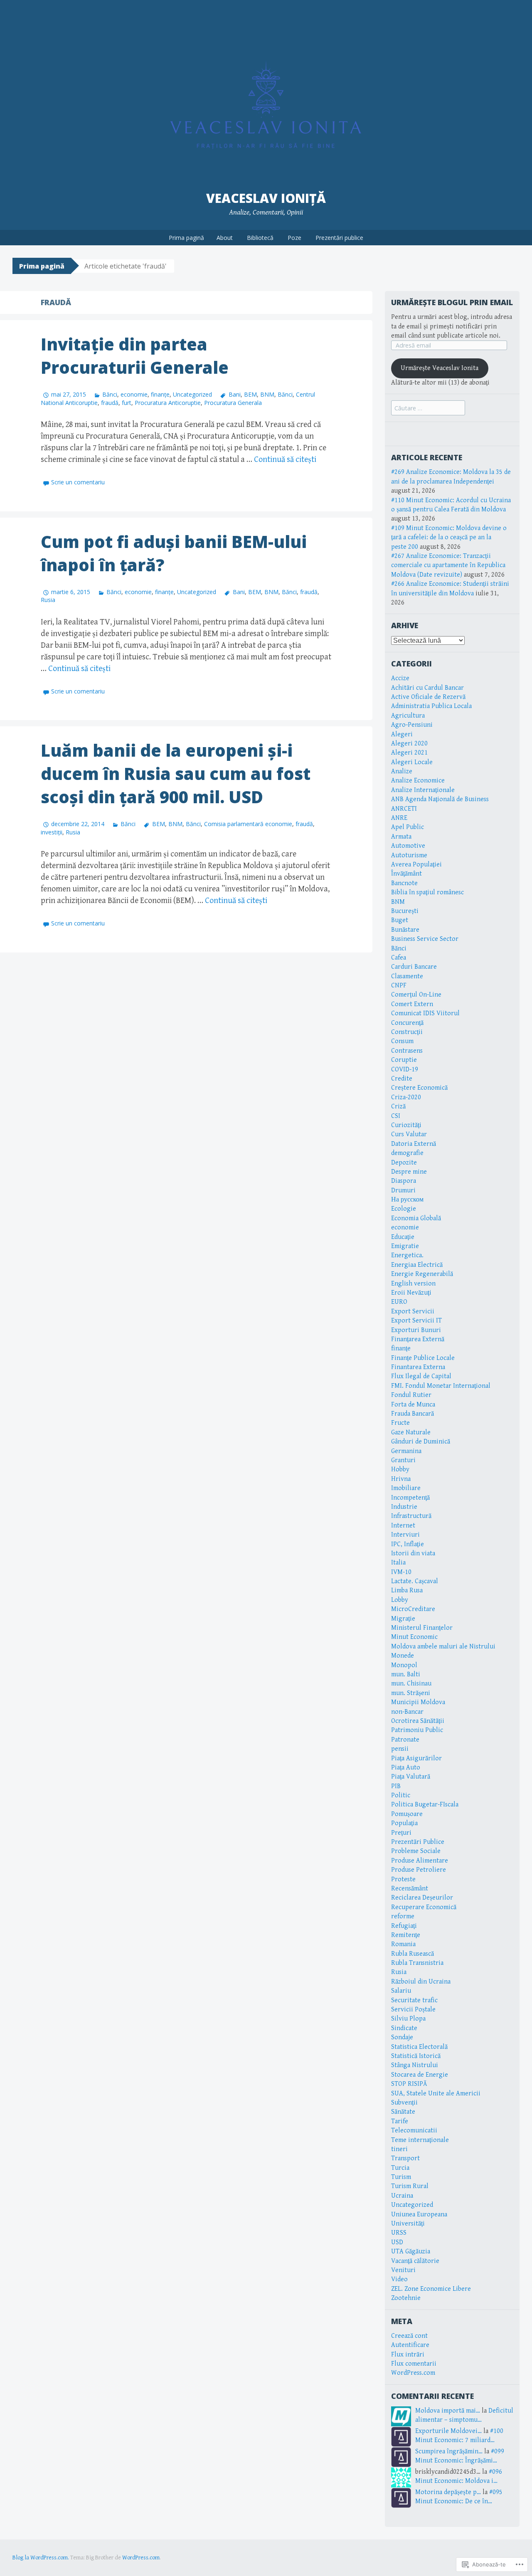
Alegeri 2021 (409, 753)
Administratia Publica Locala (431, 706)
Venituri (403, 2270)
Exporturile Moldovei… (448, 2431)
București (405, 911)
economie (134, 394)
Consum (402, 1041)
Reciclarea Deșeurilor (422, 1898)
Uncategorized (192, 394)
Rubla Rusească (413, 1954)
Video (399, 2279)
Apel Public (408, 827)
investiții (52, 832)
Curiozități (406, 1125)
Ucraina (402, 2196)
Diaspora (404, 1181)
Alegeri (402, 734)
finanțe (160, 394)
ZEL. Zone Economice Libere (431, 2289)
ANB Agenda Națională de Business (440, 799)
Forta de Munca (413, 1405)
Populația (404, 1823)
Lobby (400, 1600)
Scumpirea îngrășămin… (449, 2451)
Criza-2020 (406, 1097)
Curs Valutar (409, 1134)
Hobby (400, 1469)
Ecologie (404, 1209)
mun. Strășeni (411, 1693)
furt (127, 403)
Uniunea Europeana (419, 2215)
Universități (408, 2224)
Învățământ (406, 874)
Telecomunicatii (414, 2131)
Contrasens (407, 1051)
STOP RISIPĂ (409, 2084)
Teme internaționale (420, 2140)
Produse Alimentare (420, 1861)
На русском (407, 1200)
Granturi (403, 1460)
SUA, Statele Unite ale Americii (436, 2094)
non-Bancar (407, 1712)
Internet (403, 1526)
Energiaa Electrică (417, 1265)
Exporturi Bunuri (416, 1330)
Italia (398, 1563)
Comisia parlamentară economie (248, 824)
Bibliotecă (260, 238)
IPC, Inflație (408, 1544)
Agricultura (408, 716)
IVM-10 (401, 1572)
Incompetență (410, 1498)
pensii (400, 1749)
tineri (399, 2149)
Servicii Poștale (413, 2010)
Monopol (404, 1665)
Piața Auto (406, 1768)
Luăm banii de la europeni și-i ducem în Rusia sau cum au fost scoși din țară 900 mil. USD (176, 774)
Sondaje (402, 2037)
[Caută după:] (428, 408)
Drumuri (403, 1191)
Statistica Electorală (419, 2047)
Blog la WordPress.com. (41, 2558)
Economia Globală (416, 1218)
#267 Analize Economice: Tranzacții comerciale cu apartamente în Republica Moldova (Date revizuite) (448, 565)
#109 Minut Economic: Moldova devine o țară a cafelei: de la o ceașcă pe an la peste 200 (449, 538)
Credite (402, 1079)
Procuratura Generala (233, 403)
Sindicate (404, 2028)
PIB (396, 1786)
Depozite (404, 1163)
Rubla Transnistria (417, 1963)
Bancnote (404, 883)
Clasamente (407, 976)
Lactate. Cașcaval (415, 1581)
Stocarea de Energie (420, 2075)
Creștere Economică (419, 1088)
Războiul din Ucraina (421, 1982)
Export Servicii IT (416, 1321)
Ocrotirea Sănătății (418, 1721)
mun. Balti (406, 1674)
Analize (402, 771)
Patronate (405, 1740)
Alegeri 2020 (409, 744)
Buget (400, 920)
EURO (399, 1302)
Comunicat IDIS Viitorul (425, 1013)
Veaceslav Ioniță (266, 198)
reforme (403, 1916)
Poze (294, 238)
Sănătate (403, 2112)
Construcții (407, 1032)
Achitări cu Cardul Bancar (427, 688)
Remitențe (406, 1935)
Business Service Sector (425, 939)
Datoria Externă (414, 1144)
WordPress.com (413, 2373)
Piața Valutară (411, 1777)
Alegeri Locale (412, 762)
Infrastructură (411, 1516)
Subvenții (404, 2103)
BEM (250, 394)
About (225, 238)
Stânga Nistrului (415, 2065)
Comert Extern (412, 1004)
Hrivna (401, 1479)
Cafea (399, 958)
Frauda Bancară (413, 1414)
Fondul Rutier (411, 1395)
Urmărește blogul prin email (452, 302)
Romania (403, 1944)
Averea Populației (416, 865)
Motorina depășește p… (448, 2492)
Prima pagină (186, 238)
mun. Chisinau (411, 1684)
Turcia (400, 2168)
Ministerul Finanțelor (422, 1628)
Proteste (403, 1879)
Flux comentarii (414, 2364)
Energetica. (407, 1255)
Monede (403, 1656)
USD (397, 2242)
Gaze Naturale (411, 1432)
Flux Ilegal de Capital (421, 1376)
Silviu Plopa (408, 2019)
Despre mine (409, 1172)
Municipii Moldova (418, 1702)
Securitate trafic (414, 2000)
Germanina (406, 1451)
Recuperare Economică (424, 1907)
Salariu (401, 1991)
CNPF (399, 986)
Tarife (400, 2121)
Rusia (48, 600)
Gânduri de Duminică (421, 1442)
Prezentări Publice (418, 1842)
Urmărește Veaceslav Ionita (440, 368)
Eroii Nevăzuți (411, 1293)
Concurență (407, 1023)
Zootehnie (406, 2298)
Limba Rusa (407, 1590)
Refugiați (404, 1926)
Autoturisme (409, 855)
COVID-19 (405, 1070)
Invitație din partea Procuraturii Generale (135, 356)
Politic (401, 1795)
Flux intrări (408, 2355)
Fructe (400, 1423)
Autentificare (410, 2345)
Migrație (403, 1619)
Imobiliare (406, 1488)
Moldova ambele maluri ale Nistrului (443, 1647)
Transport (405, 2158)
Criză (398, 1107)
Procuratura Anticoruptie (168, 403)
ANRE (399, 818)
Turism (401, 2177)
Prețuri (401, 1833)
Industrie (404, 1507)
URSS (399, 2233)
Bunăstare (405, 930)
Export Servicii (413, 1311)
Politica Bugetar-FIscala (425, 1805)
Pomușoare (407, 1814)
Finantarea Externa (418, 1367)
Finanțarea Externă (418, 1339)
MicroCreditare (413, 1609)
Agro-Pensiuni (412, 725)
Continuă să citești (285, 460)
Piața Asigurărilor (416, 1758)
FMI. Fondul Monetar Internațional (441, 1386)
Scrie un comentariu (78, 482)
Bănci (110, 394)
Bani (234, 394)
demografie (407, 1153)
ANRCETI (404, 809)
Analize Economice (418, 781)
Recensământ (410, 1889)
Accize (400, 678)
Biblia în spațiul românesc (427, 892)
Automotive (408, 846)
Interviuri (405, 1535)
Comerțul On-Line (416, 995)
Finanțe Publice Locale (423, 1358)
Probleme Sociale (416, 1851)
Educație (403, 1237)
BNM (267, 394)
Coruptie (404, 1060)
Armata (401, 837)
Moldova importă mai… (448, 2411)
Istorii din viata (413, 1553)
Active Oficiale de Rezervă (428, 697)
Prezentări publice (339, 238)
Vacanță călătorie (415, 2261)
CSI (396, 1116)
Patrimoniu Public (417, 1730)
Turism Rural (410, 2186)
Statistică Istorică (416, 2056)
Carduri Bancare (414, 967)
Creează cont (409, 2336)
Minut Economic (414, 1637)
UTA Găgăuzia (411, 2252)
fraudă (110, 403)
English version (413, 1284)
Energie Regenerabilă (422, 1274)
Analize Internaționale (423, 790)
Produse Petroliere (419, 1870)
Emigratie (405, 1246)
